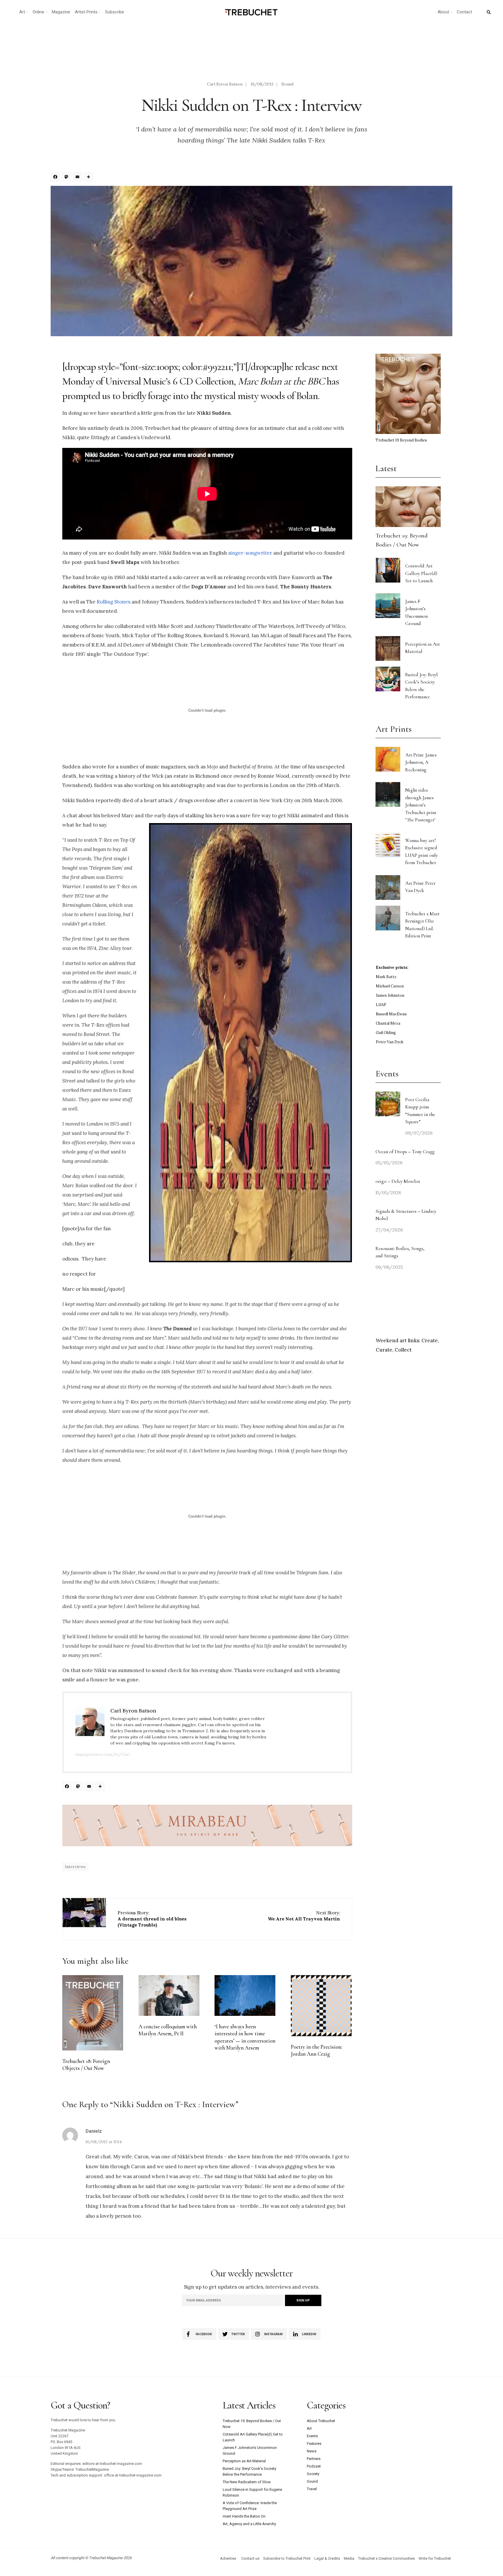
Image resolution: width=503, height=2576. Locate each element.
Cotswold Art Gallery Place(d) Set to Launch (421, 573)
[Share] (89, 178)
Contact (464, 12)
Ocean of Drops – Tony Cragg (405, 1152)
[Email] (78, 178)
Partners (314, 2459)
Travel (312, 2489)
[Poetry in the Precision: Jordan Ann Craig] (321, 2006)
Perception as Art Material (244, 2461)
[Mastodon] (67, 178)
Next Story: (304, 1916)
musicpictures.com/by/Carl (103, 1754)
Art (22, 12)
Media (349, 2558)
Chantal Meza (388, 1023)
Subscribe (115, 12)
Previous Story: (152, 1919)
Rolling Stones (114, 602)
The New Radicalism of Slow (247, 2482)
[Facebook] (56, 178)
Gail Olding (386, 1033)
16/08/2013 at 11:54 (104, 2142)
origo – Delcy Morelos (398, 1181)
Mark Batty (386, 977)
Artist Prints (86, 12)
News (312, 2451)
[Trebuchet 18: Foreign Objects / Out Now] (93, 2013)
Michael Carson (390, 986)
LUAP (381, 1005)
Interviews (75, 1867)
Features (314, 2444)
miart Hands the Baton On (244, 2516)
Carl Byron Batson (225, 84)
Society (313, 2474)
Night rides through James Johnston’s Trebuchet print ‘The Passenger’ (421, 805)
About (443, 12)
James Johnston (390, 995)
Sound (287, 84)
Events (312, 2436)
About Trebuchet (321, 2421)
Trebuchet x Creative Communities (386, 2558)
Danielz (94, 2131)
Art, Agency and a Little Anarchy (249, 2524)
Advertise (228, 2558)
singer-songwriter (250, 553)
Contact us (250, 2558)
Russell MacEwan (391, 1014)
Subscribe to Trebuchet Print (287, 2558)
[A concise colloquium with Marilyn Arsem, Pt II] (169, 1995)
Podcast (314, 2466)
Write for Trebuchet (435, 2558)
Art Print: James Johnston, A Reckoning (421, 762)
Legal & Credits (327, 2558)
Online (38, 12)
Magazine (61, 12)
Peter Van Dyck (390, 1042)
